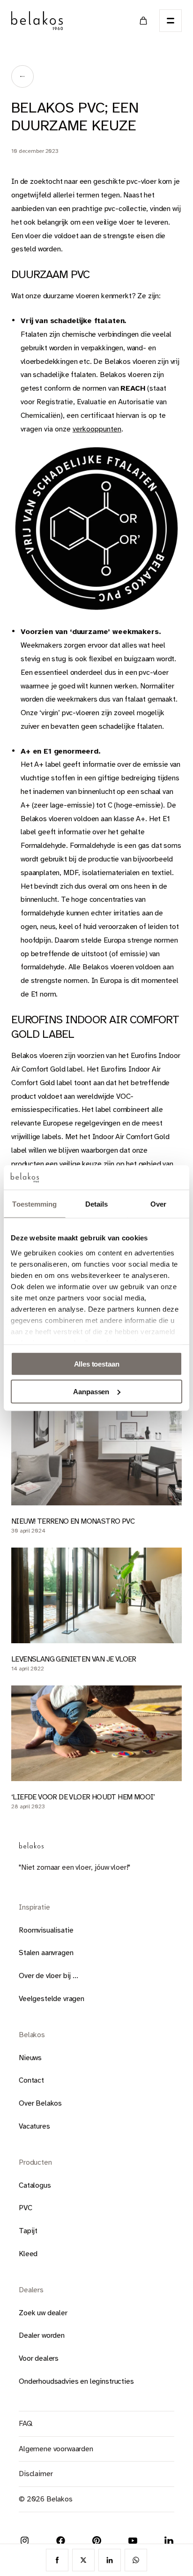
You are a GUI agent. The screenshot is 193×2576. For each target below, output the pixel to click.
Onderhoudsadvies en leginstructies (76, 2381)
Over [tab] (158, 1204)
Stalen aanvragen (46, 1953)
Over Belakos (40, 2103)
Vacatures (34, 2126)
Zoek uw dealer (43, 2313)
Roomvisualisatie (46, 1930)
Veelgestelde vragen (52, 1999)
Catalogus (35, 2185)
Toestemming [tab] (34, 1204)
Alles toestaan (97, 1364)
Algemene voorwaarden (56, 2449)
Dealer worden (42, 2335)
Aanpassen (91, 1392)
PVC (26, 2208)
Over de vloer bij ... (48, 1976)
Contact (31, 2080)
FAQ (26, 2424)
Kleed (28, 2254)
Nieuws (30, 2058)
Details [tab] (97, 1204)
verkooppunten (97, 429)
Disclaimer (36, 2474)
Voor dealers (39, 2358)
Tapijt (28, 2231)
